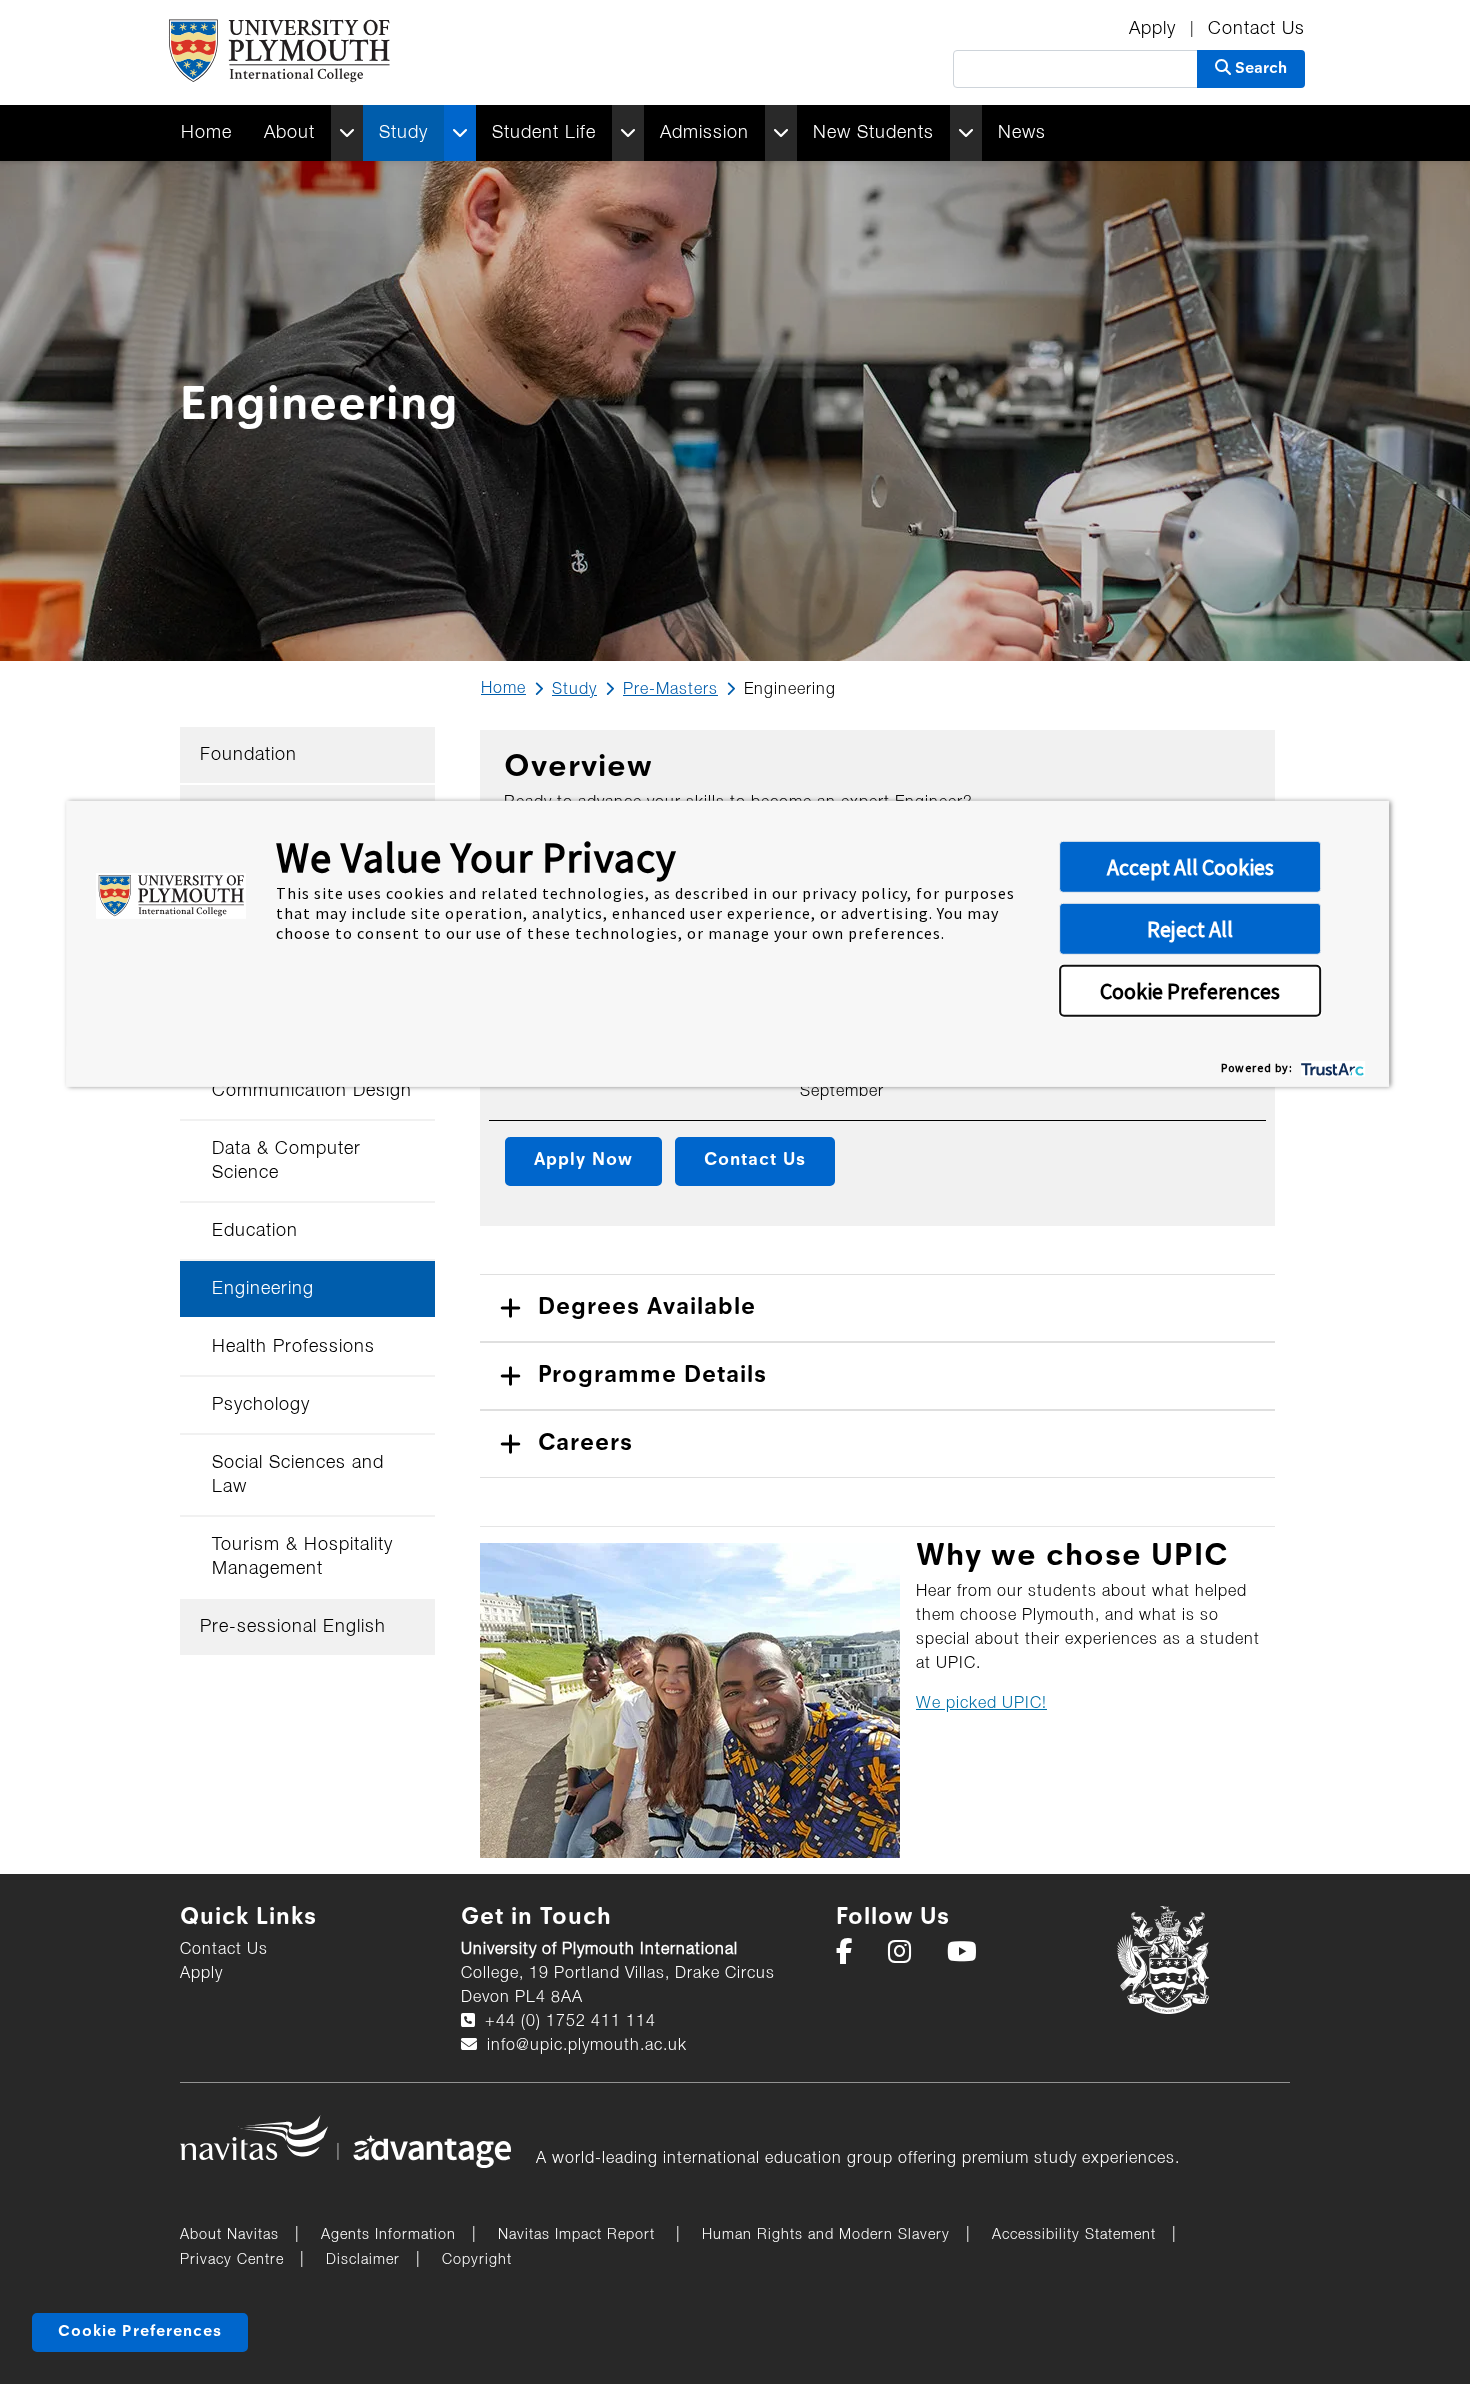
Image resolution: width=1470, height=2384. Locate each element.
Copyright (477, 2260)
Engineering (263, 1289)
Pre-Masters (670, 690)
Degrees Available (647, 1308)
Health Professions (293, 1347)
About (289, 133)
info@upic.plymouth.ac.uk (584, 2046)
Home (206, 133)
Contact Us (1256, 29)
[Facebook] (851, 1957)
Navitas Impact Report (579, 2235)
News (1022, 133)
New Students (873, 133)
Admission (704, 133)
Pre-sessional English (293, 1627)
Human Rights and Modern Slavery (826, 2235)
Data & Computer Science (286, 1161)
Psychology (261, 1405)
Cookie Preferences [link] (140, 2332)
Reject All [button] (1190, 929)
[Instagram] (907, 1957)
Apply (1155, 29)
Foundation (248, 755)
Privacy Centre (232, 2260)
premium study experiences (1068, 2159)
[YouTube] (968, 1957)
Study (403, 133)
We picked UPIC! (981, 1704)
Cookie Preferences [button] (1190, 991)
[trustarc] (1330, 1066)
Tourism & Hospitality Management (302, 1557)
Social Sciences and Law (298, 1475)
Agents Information (388, 2235)
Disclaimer (363, 2260)
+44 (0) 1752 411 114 (568, 2022)
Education (255, 1231)
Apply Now (583, 1161)
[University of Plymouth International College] (279, 52)
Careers (585, 1444)
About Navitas (229, 2235)
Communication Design (312, 1091)
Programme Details (652, 1376)
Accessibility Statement (1074, 2235)
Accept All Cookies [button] (1190, 867)
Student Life (544, 133)
